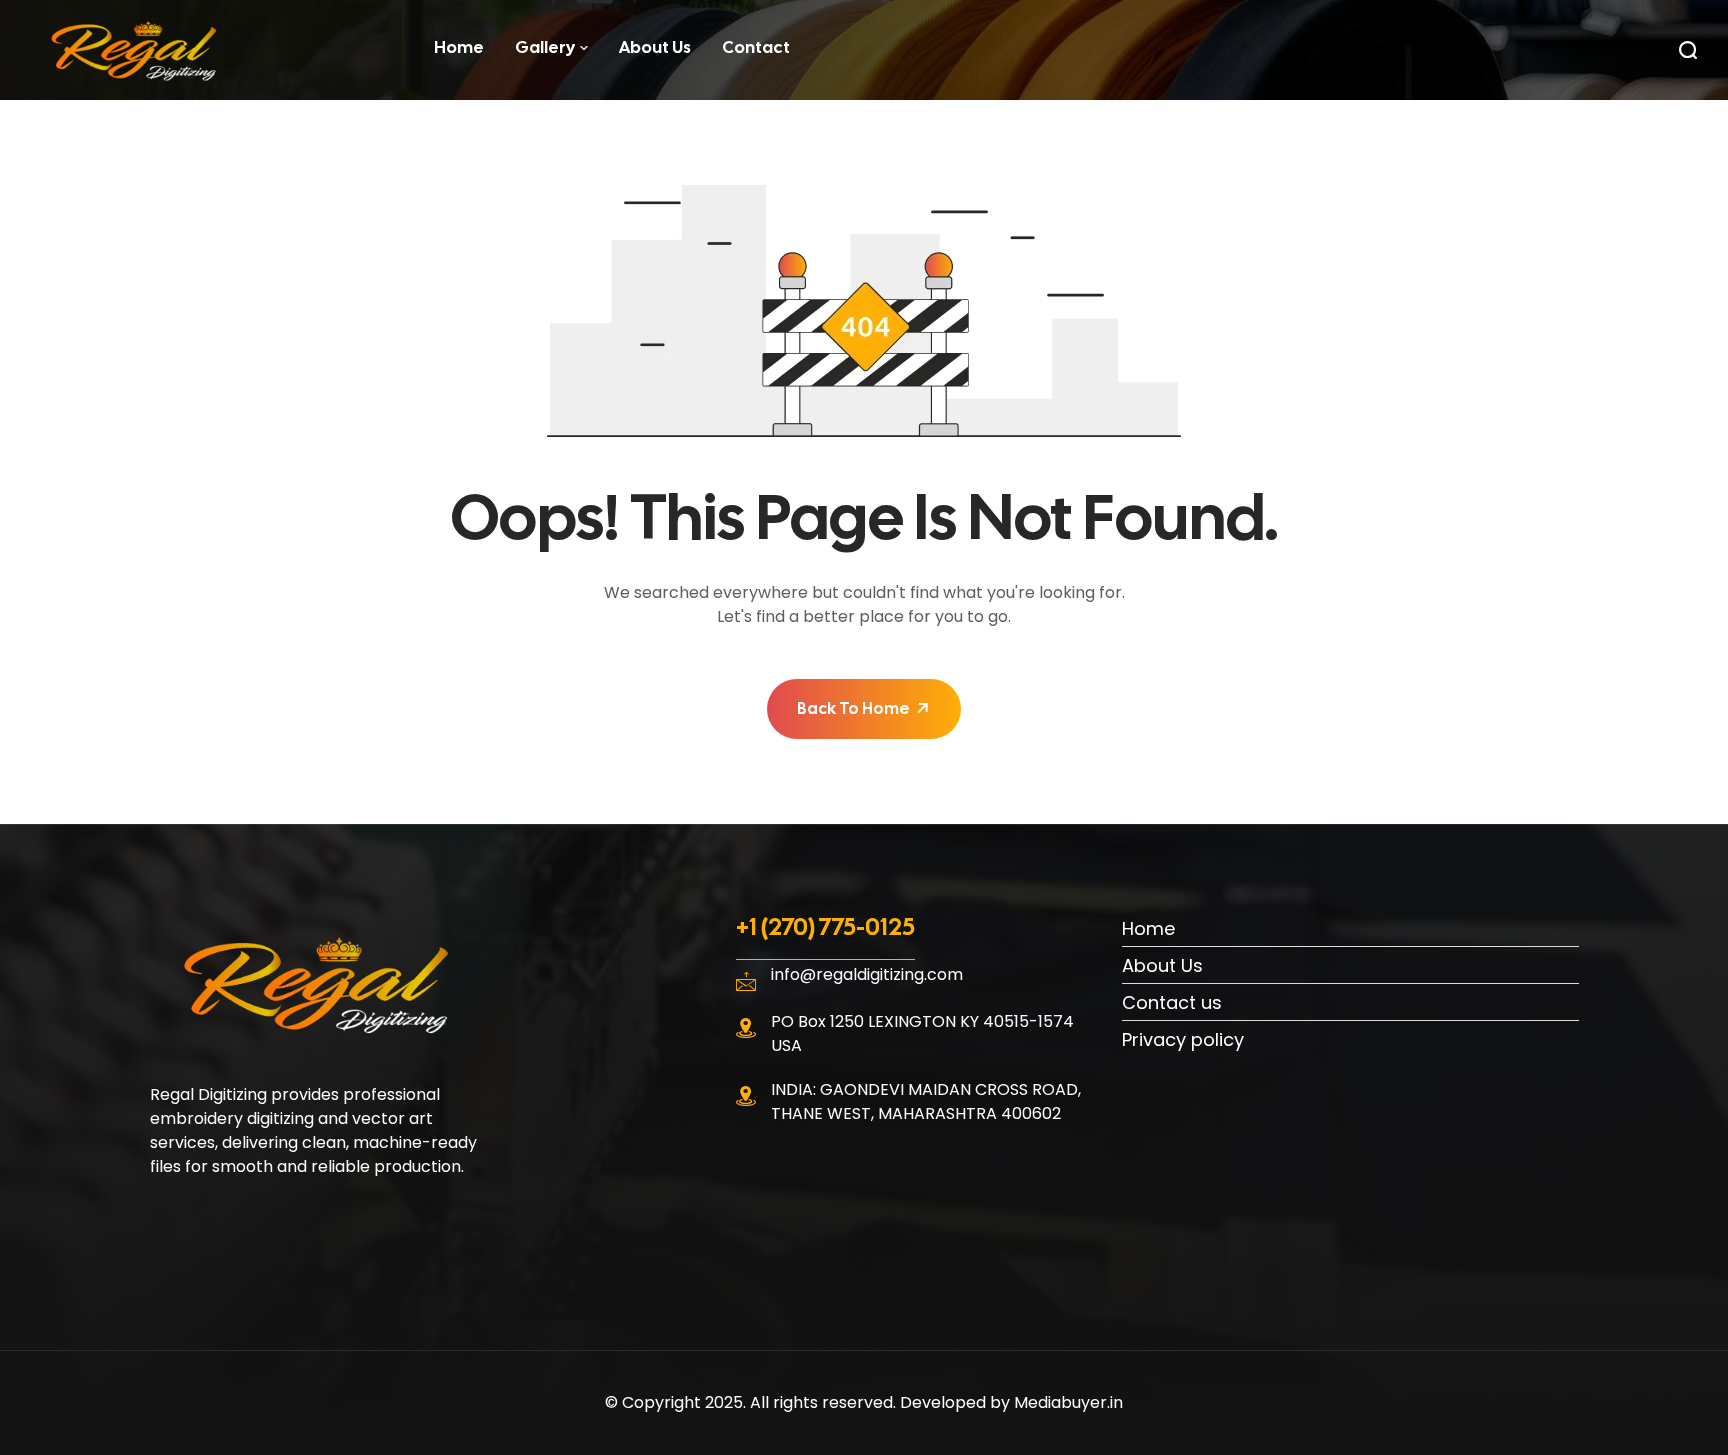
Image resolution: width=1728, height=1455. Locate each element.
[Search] (1688, 50)
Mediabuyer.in (1068, 1402)
